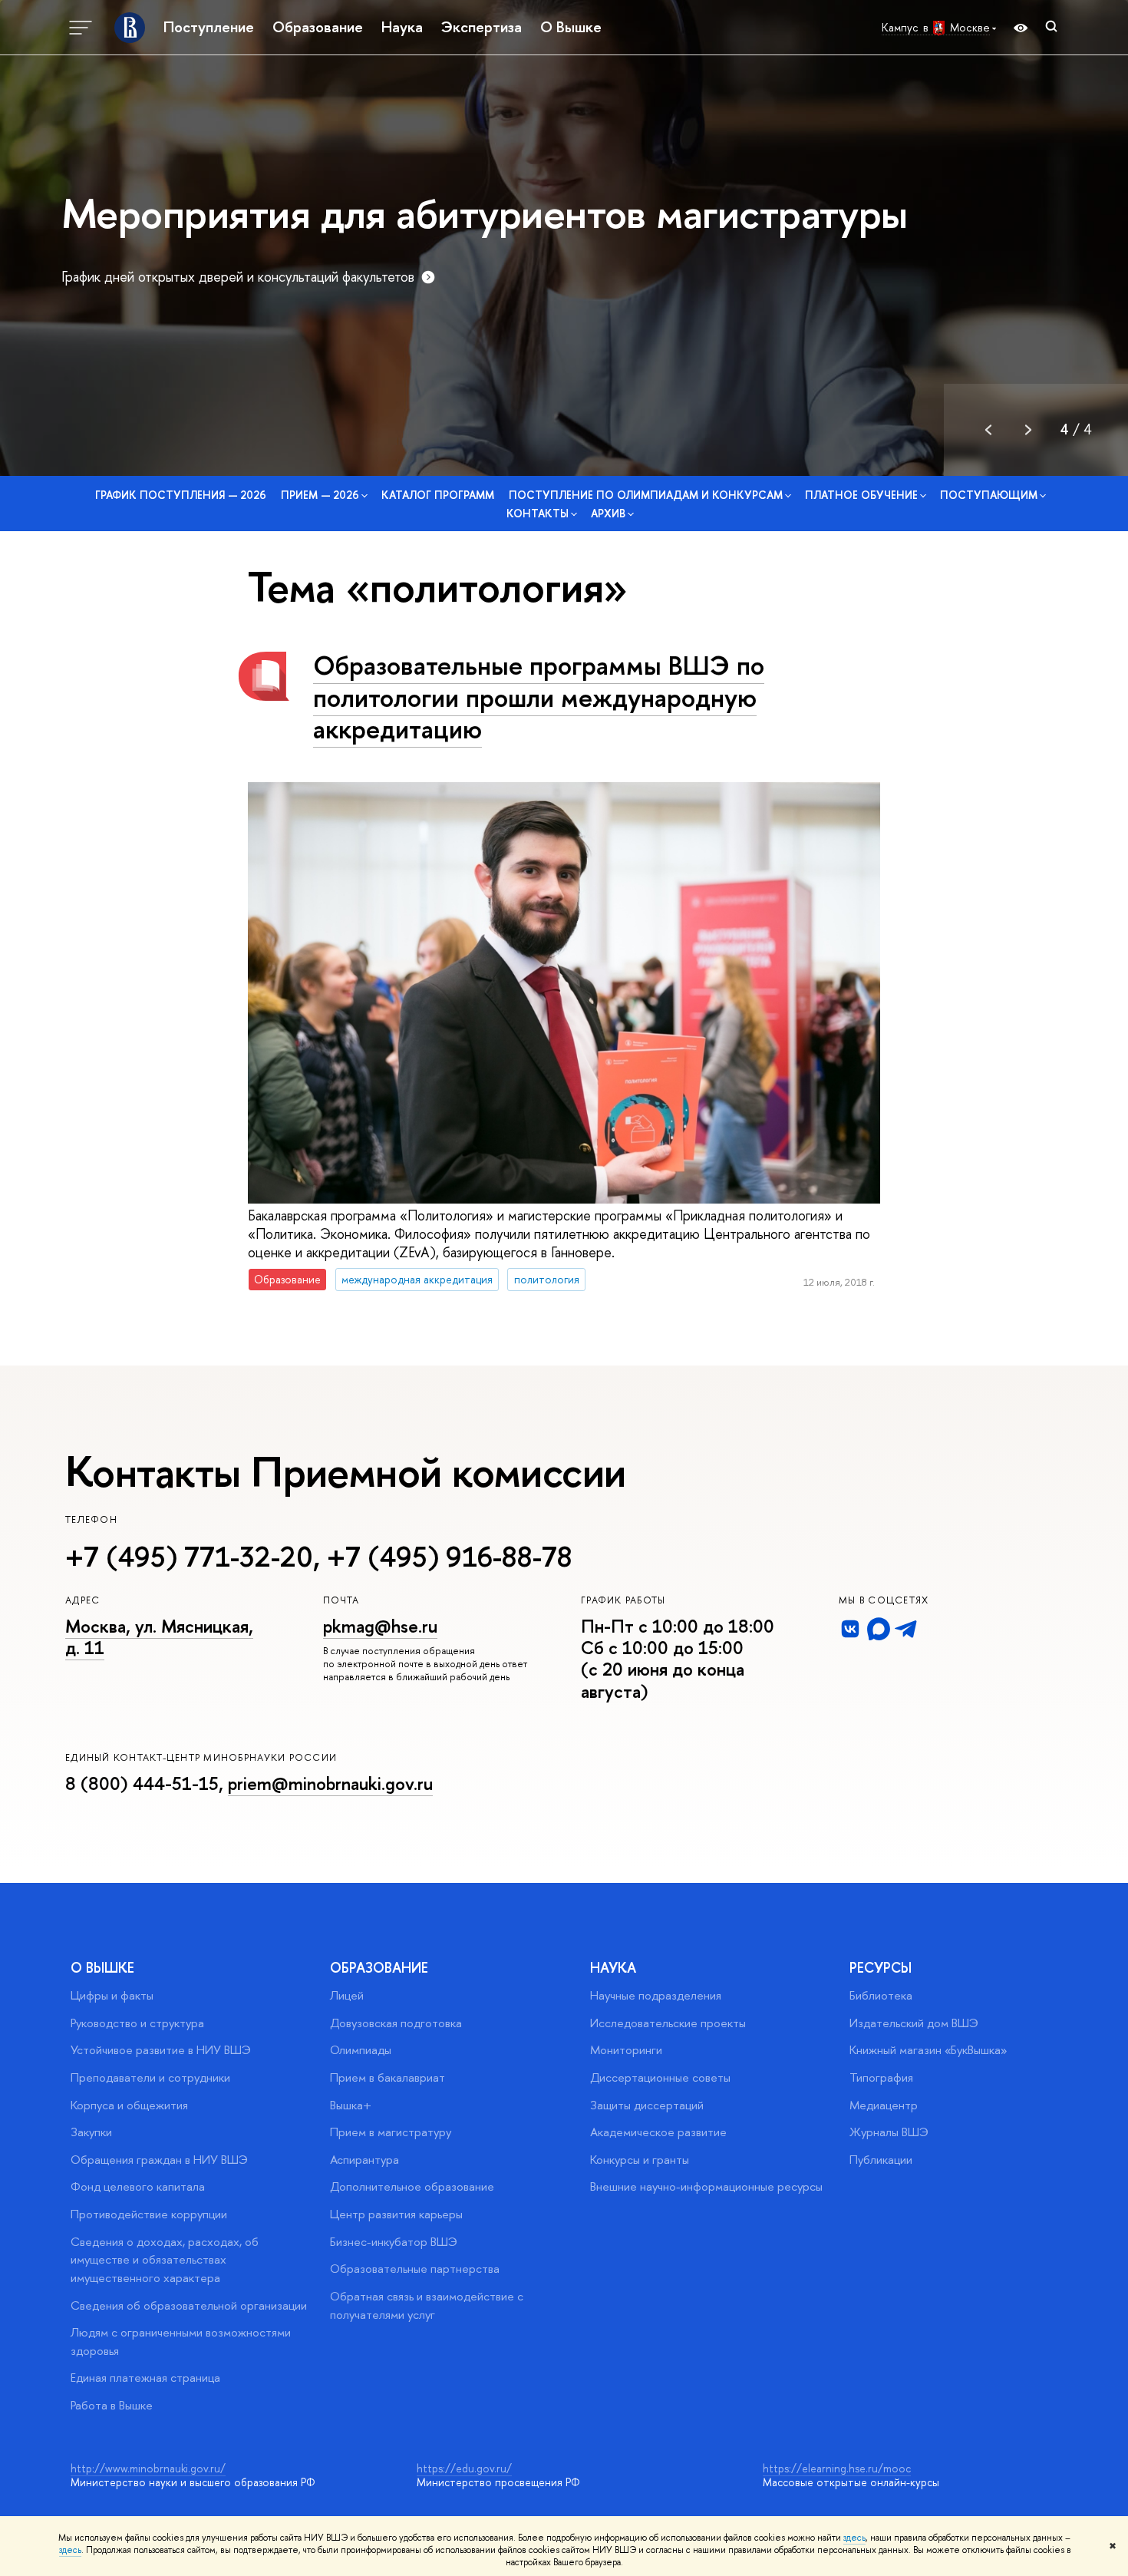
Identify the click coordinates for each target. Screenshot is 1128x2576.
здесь (854, 2538)
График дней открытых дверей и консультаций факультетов (238, 277)
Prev (988, 430)
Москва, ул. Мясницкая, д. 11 (159, 1637)
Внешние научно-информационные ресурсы (706, 2186)
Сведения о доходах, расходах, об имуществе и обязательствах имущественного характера (165, 2260)
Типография (881, 2077)
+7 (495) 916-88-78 (450, 1557)
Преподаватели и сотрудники (150, 2077)
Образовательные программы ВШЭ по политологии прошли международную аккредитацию (539, 697)
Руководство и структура (137, 2023)
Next (1028, 430)
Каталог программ (438, 495)
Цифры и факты (112, 1995)
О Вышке (571, 27)
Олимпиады (361, 2050)
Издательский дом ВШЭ (914, 2023)
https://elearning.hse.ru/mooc (837, 2468)
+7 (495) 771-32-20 (189, 1557)
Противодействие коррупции (149, 2214)
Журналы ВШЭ (889, 2132)
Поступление (209, 27)
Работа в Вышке (112, 2405)
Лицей (347, 1995)
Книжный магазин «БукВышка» (928, 2050)
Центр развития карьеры (396, 2214)
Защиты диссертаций (647, 2105)
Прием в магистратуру (391, 2132)
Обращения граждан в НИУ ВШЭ (159, 2160)
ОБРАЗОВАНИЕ (379, 1968)
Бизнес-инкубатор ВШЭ (394, 2242)
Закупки (91, 2132)
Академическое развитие (658, 2132)
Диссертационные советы (660, 2077)
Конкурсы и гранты (640, 2160)
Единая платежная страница (145, 2378)
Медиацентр (884, 2105)
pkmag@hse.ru (380, 1626)
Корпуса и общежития (129, 2105)
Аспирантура (364, 2160)
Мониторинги (626, 2050)
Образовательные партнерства (415, 2269)
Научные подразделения (656, 1995)
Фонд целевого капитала (138, 2186)
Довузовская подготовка (396, 2023)
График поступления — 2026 (181, 495)
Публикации (881, 2160)
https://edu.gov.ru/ (464, 2468)
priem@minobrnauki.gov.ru (330, 1783)
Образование (318, 27)
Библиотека (881, 1995)
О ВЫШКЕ (102, 1968)
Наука (402, 27)
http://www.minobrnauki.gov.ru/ (148, 2468)
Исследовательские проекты (668, 2023)
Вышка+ (351, 2105)
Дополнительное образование (412, 2186)
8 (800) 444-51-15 (142, 1783)
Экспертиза (482, 27)
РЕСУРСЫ (881, 1968)
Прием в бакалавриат (388, 2077)
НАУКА (613, 1968)
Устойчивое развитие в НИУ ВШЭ (161, 2050)
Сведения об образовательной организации (189, 2305)
